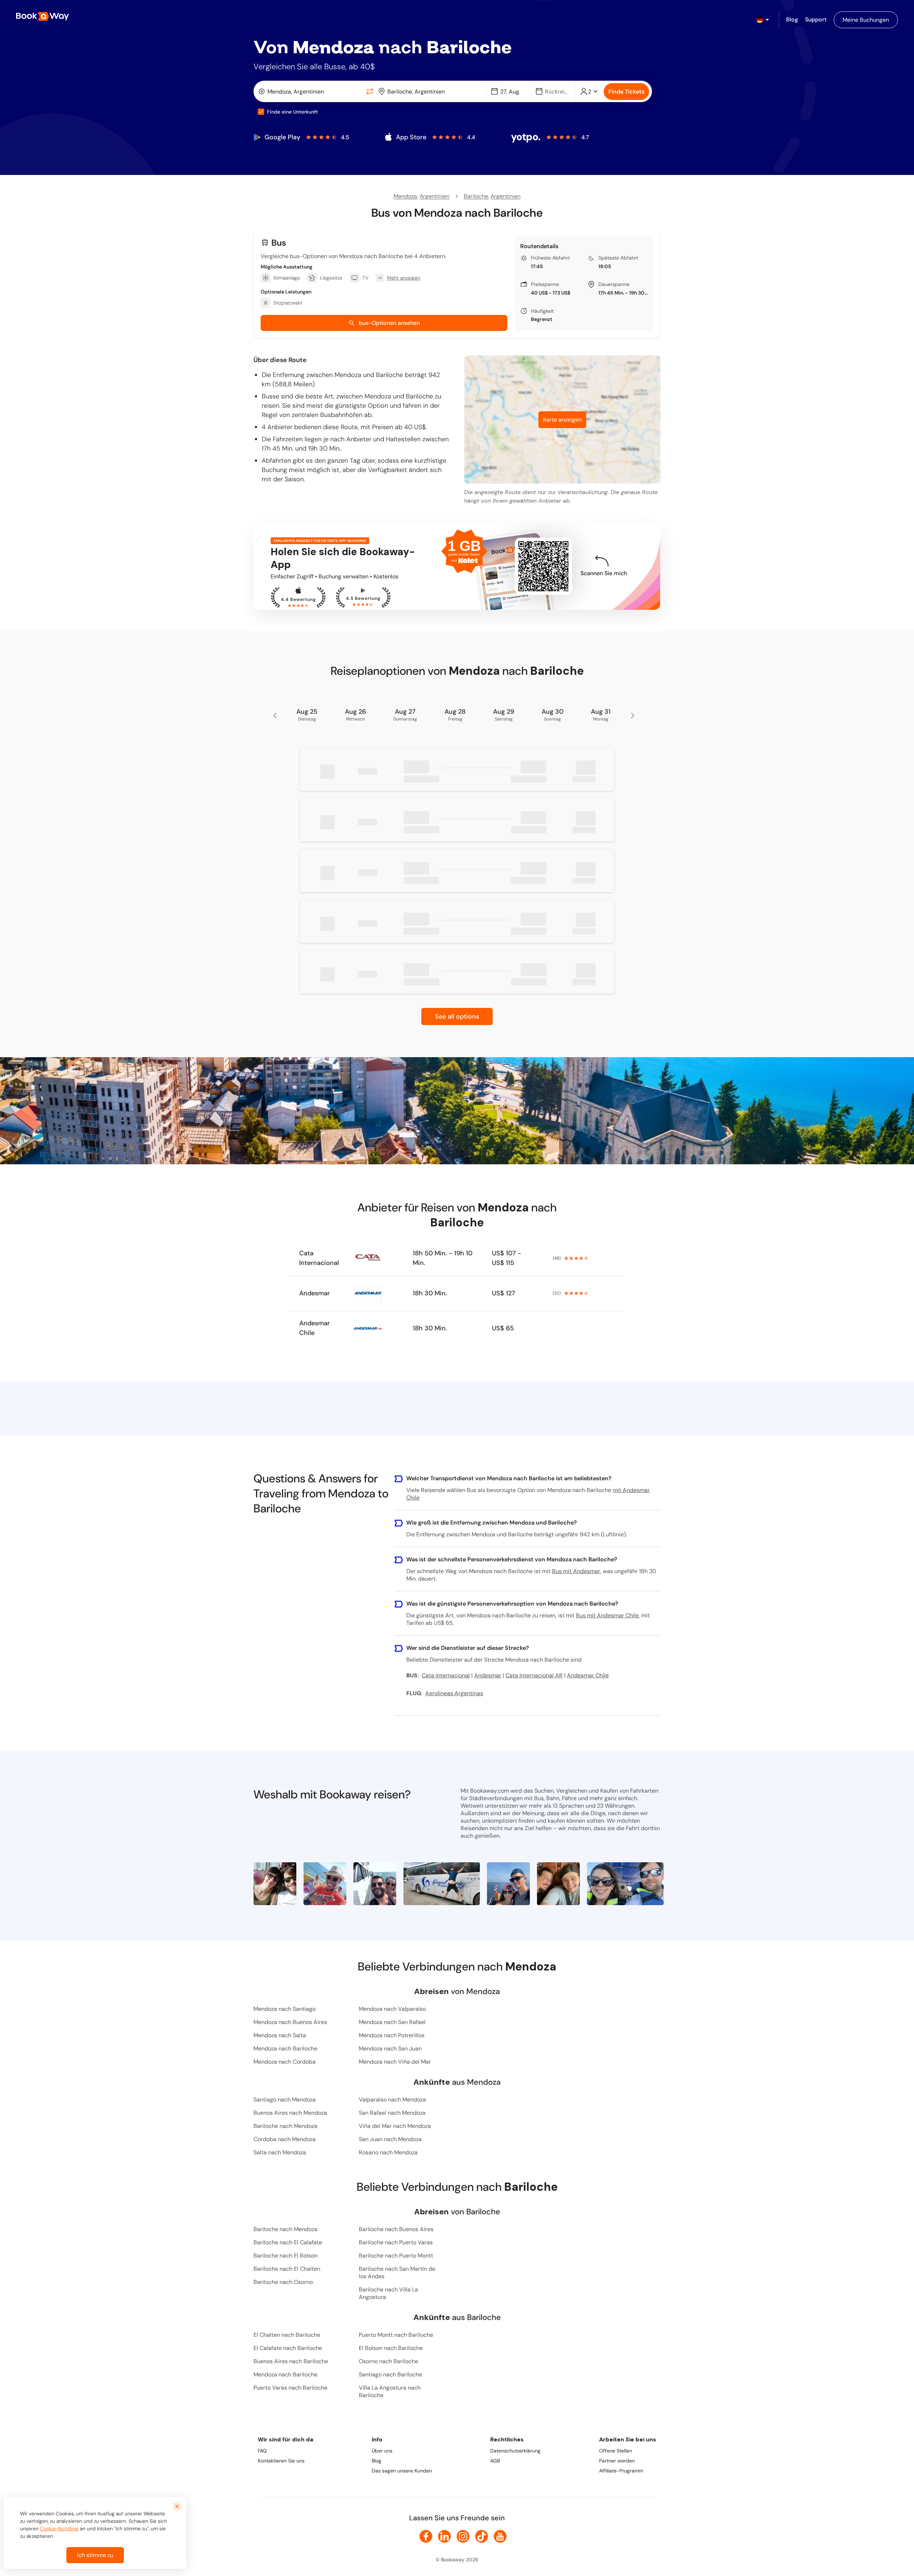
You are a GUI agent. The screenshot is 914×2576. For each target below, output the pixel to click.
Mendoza (405, 196)
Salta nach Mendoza (280, 2152)
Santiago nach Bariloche (390, 2374)
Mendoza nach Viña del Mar (395, 2062)
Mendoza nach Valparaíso (392, 2009)
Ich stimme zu (95, 2555)
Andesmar (315, 1293)
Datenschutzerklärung (515, 2451)
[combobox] (310, 91)
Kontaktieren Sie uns (281, 2461)
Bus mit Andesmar (576, 1571)
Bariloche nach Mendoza (285, 2126)
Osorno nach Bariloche (388, 2361)
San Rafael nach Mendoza (392, 2113)
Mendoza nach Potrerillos (392, 2035)
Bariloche (476, 196)
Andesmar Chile (315, 1328)
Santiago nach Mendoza (285, 2100)
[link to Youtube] (500, 2536)
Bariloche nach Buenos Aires (396, 2229)
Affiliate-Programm (621, 2471)
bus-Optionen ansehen (389, 323)
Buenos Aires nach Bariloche (291, 2361)
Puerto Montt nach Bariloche (396, 2335)
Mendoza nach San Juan (390, 2048)
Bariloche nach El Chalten (287, 2269)
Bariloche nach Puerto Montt (396, 2256)
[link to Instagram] (463, 2536)
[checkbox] (261, 112)
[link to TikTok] (482, 2536)
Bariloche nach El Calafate (288, 2242)
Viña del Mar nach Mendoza (395, 2126)
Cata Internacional (319, 1258)
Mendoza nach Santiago (285, 2009)
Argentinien (435, 196)
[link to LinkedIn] (445, 2536)
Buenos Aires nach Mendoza (290, 2113)
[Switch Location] (370, 91)
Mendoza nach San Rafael (392, 2022)
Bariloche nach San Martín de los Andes (397, 2273)
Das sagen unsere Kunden (402, 2471)
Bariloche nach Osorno (283, 2282)
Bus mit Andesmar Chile (607, 1615)
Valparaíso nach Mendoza (392, 2100)
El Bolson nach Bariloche (391, 2348)
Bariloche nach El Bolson (285, 2256)
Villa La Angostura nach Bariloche (390, 2391)
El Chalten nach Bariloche (287, 2335)
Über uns (382, 2451)
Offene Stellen (616, 2451)
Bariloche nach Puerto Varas (396, 2242)
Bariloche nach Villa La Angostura (388, 2293)
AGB (495, 2461)
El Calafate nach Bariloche (288, 2348)
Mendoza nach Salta (280, 2035)
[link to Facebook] (426, 2536)
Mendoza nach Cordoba (285, 2062)
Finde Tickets (626, 92)
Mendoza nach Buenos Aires (290, 2022)
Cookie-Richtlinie (59, 2529)
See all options (457, 1016)
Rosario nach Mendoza (388, 2152)
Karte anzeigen (562, 420)
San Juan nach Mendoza (390, 2139)
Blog (376, 2461)
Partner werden (617, 2461)
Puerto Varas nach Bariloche (290, 2388)
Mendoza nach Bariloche (285, 2048)
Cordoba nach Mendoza (285, 2139)
